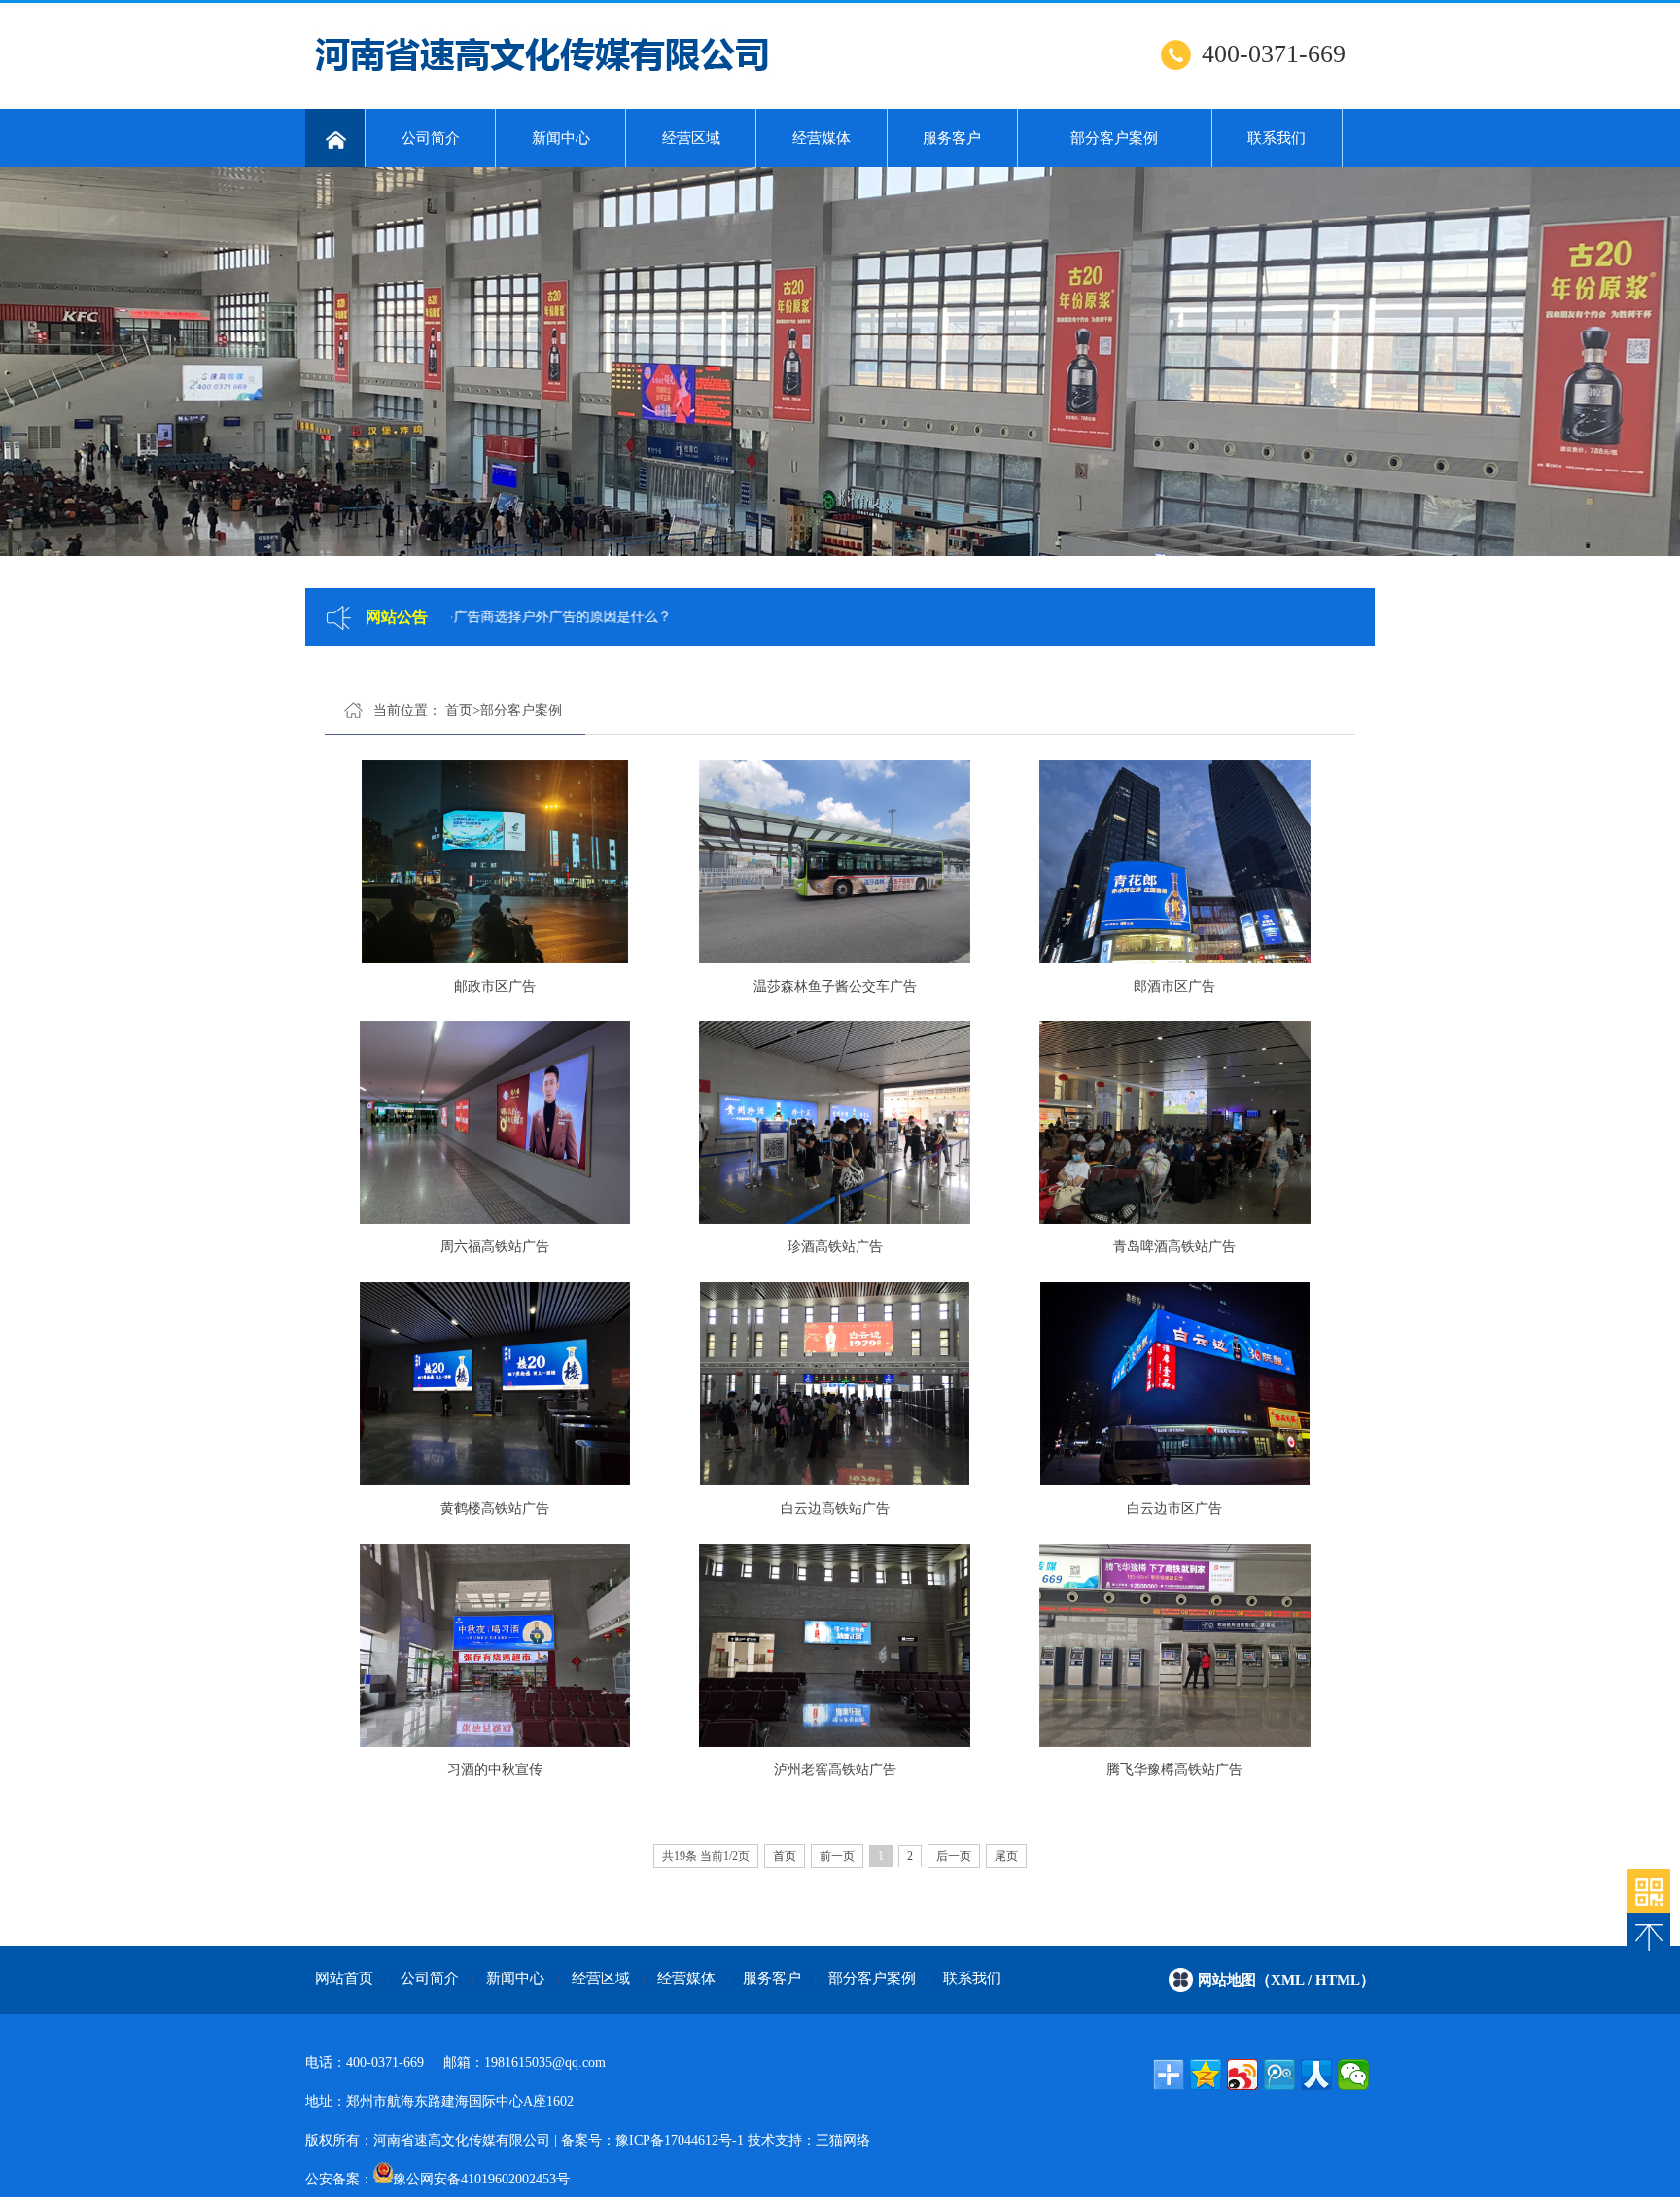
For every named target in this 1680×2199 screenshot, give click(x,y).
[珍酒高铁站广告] (835, 1124)
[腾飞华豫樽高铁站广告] (1175, 1647)
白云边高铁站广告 (835, 1508)
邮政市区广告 (495, 986)
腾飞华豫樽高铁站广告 (1174, 1770)
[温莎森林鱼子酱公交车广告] (835, 864)
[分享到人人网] (1316, 2075)
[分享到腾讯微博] (1279, 2075)
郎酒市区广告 (1174, 986)
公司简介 (431, 138)
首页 (459, 710)
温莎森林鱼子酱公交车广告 (835, 986)
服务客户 (952, 138)
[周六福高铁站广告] (494, 1124)
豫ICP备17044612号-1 (680, 2140)
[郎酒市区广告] (1175, 864)
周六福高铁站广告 (495, 1247)
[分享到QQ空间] (1206, 2075)
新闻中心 (561, 138)
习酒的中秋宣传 (495, 1770)
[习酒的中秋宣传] (494, 1647)
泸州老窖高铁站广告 (835, 1770)
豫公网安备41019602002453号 (481, 2179)
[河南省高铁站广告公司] (335, 138)
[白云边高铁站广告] (835, 1386)
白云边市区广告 (1174, 1508)
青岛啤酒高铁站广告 (1174, 1247)
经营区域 (691, 138)
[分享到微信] (1353, 2075)
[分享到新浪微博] (1242, 2075)
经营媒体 (822, 138)
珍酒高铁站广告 (835, 1247)
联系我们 (1277, 138)
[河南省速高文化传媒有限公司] (544, 79)
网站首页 (344, 1978)
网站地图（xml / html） (1286, 1980)
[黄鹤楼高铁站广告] (494, 1386)
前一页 (837, 1856)
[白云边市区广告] (1175, 1386)
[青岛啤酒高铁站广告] (1175, 1124)
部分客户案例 (1114, 138)
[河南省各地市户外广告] (1648, 1891)
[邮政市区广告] (494, 864)
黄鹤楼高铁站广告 (495, 1508)
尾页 (1006, 1856)
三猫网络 (843, 2140)
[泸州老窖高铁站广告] (835, 1647)
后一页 (954, 1856)
